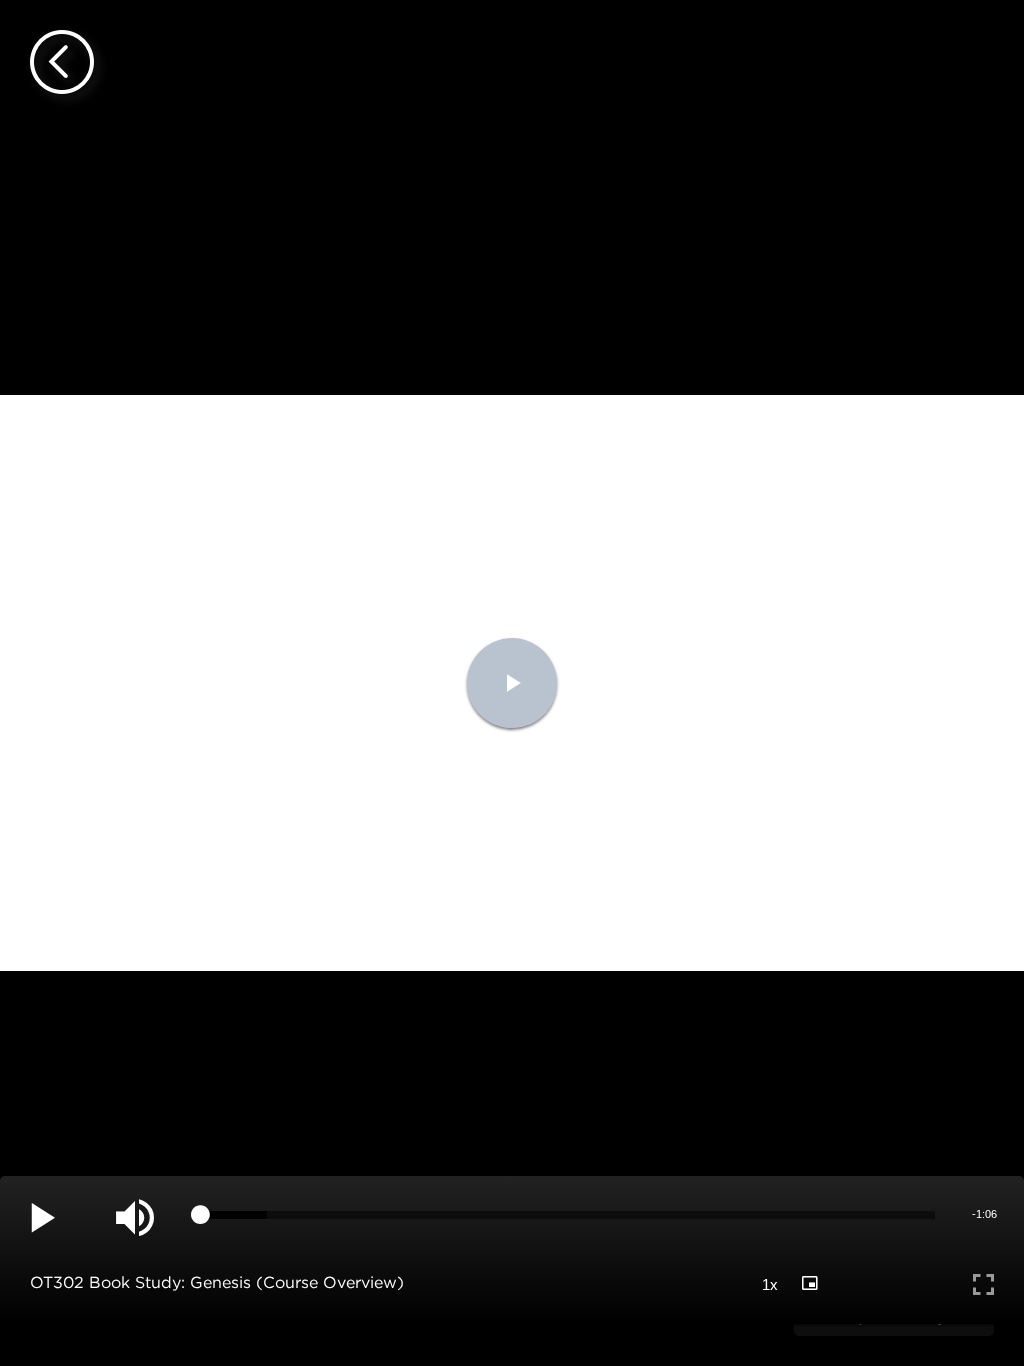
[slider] (568, 1215)
